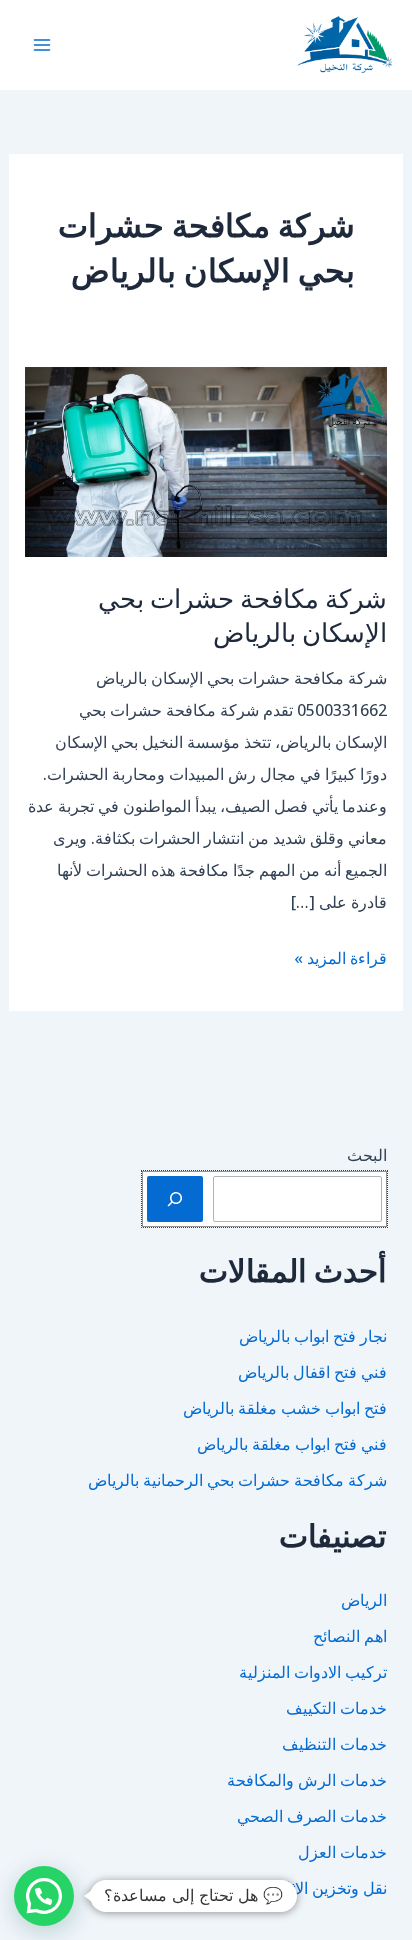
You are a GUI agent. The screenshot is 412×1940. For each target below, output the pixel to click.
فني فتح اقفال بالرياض (312, 1372)
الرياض (364, 1600)
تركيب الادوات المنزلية (313, 1672)
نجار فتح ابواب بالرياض (313, 1336)
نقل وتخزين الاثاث (329, 1888)
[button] (44, 1896)
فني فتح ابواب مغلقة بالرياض (292, 1444)
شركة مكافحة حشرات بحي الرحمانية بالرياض (237, 1480)
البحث (367, 1155)
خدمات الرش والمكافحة (307, 1780)
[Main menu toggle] (42, 45)
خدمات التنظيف (334, 1744)
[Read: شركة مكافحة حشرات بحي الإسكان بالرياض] (206, 461)
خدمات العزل (342, 1852)
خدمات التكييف (336, 1708)
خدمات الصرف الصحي (312, 1816)
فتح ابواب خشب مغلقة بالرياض (285, 1408)
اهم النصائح (350, 1636)
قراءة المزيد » (340, 960)
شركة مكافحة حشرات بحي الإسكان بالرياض (242, 614)
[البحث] (175, 1199)
